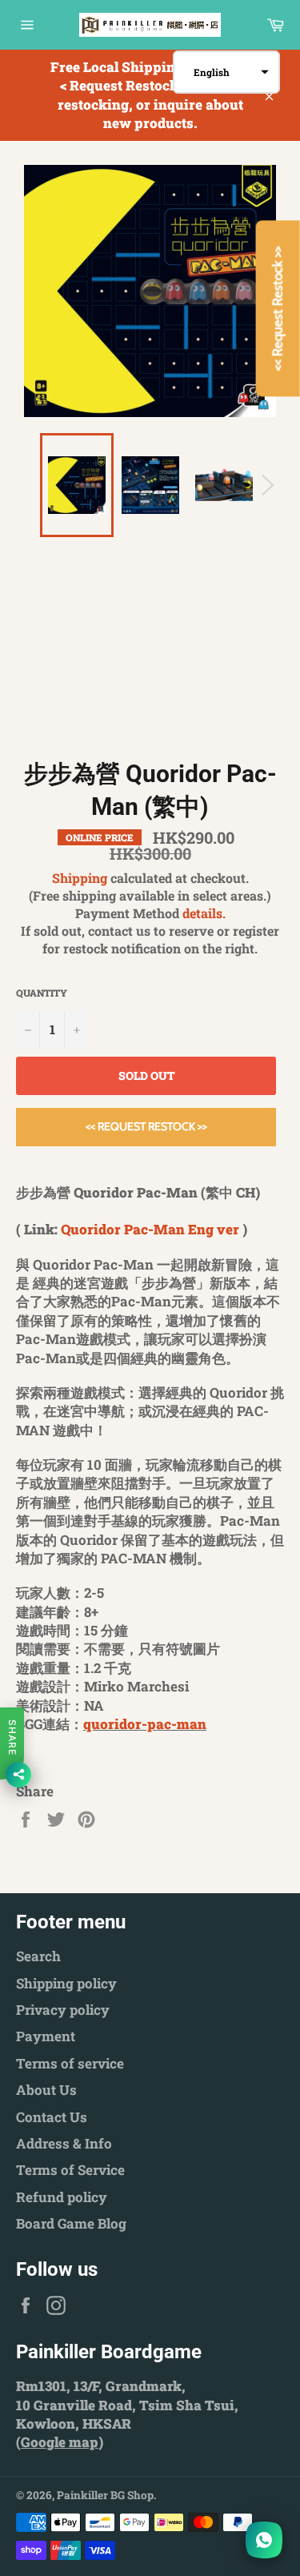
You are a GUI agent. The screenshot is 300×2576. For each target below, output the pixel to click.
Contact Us (52, 2117)
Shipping (80, 878)
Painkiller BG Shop (105, 2495)
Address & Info (64, 2143)
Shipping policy (66, 1983)
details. (204, 913)
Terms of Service (70, 2170)
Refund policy (62, 2197)
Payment (46, 2036)
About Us (46, 2090)
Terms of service (70, 2063)
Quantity (42, 993)
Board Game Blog (71, 2223)
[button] (226, 72)
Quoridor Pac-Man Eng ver (150, 1229)
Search (38, 1956)
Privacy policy (63, 2010)
